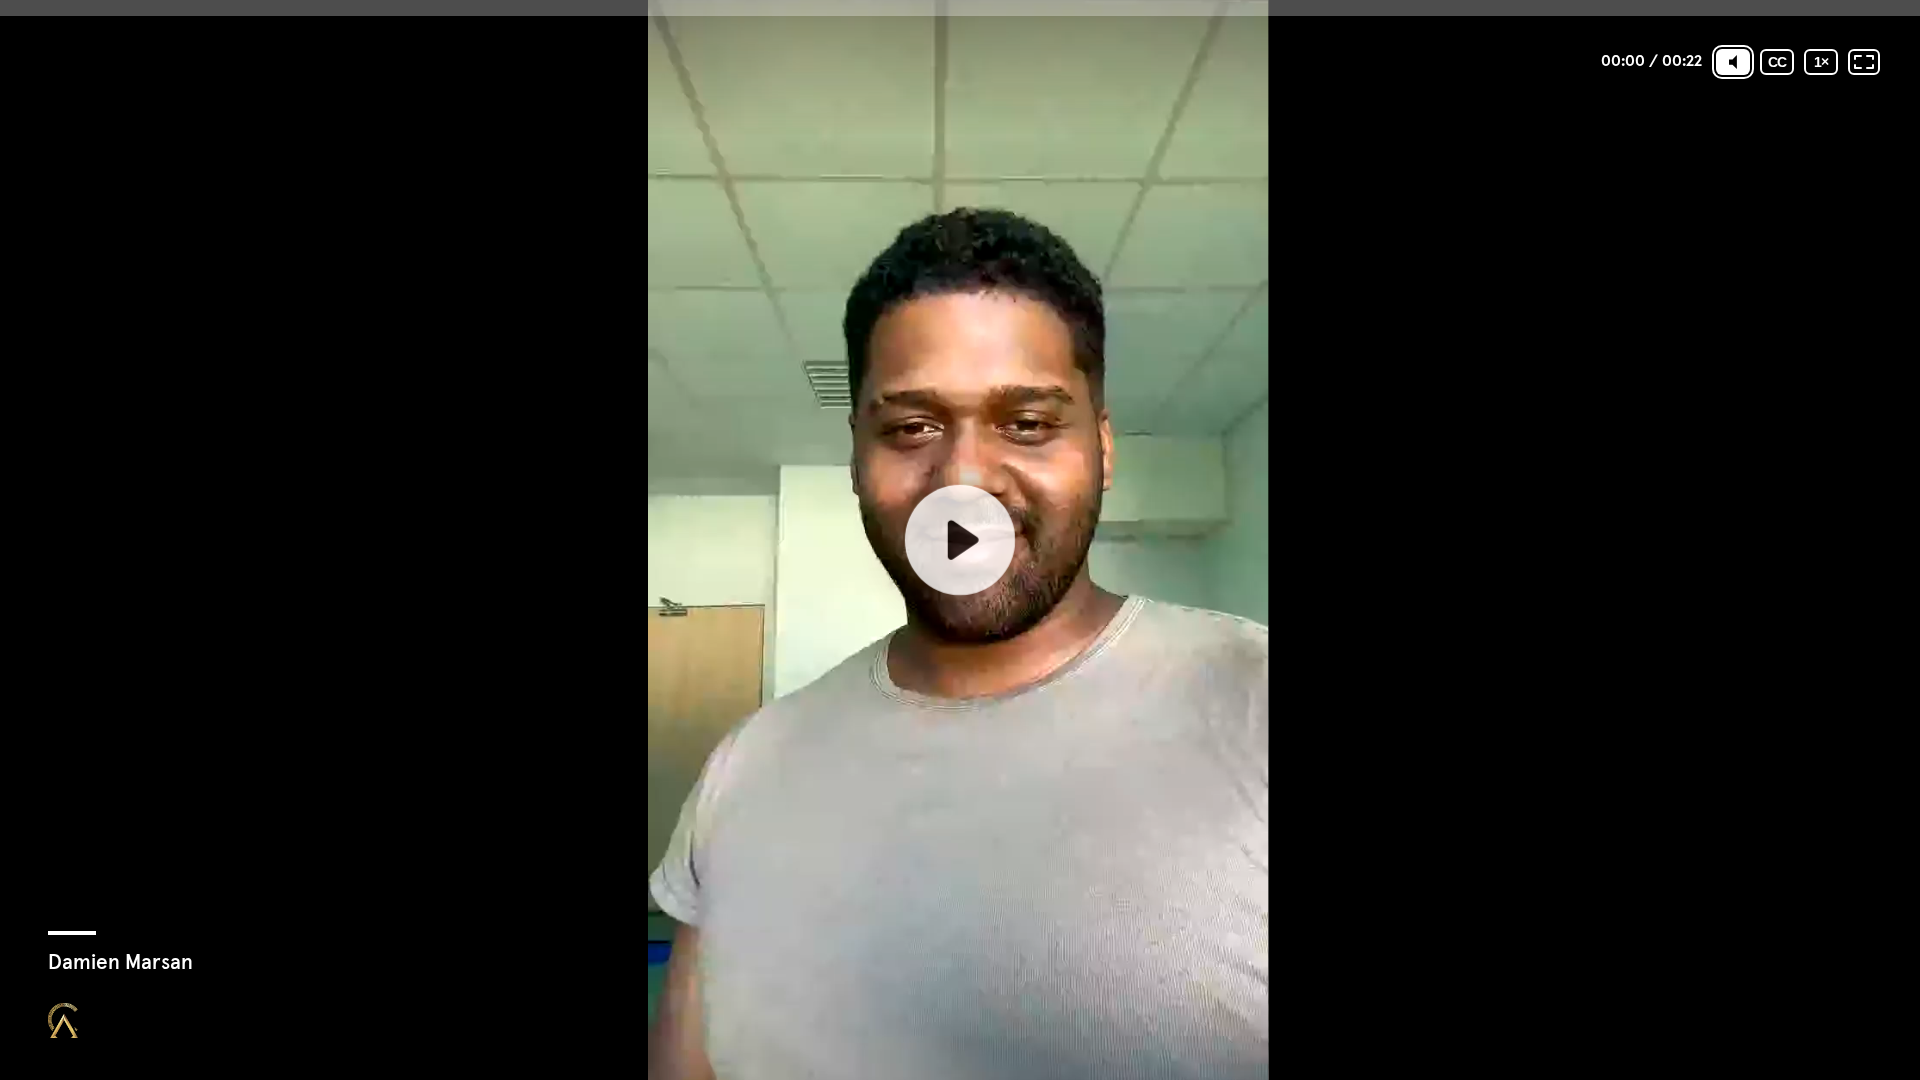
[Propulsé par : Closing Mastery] (63, 1020)
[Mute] (1733, 62)
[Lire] (960, 540)
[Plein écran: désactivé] (1864, 62)
